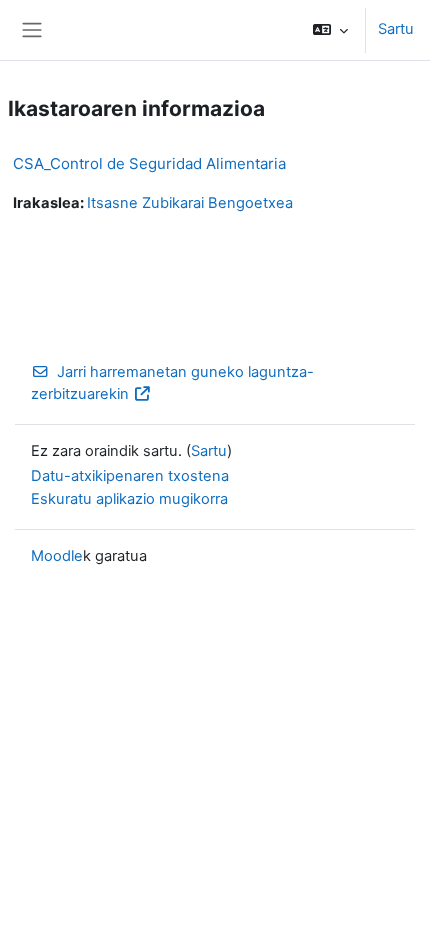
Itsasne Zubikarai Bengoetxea (190, 203)
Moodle (57, 556)
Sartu (396, 29)
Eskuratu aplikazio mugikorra (129, 499)
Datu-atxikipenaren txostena (130, 476)
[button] (330, 30)
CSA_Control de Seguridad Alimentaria (149, 163)
